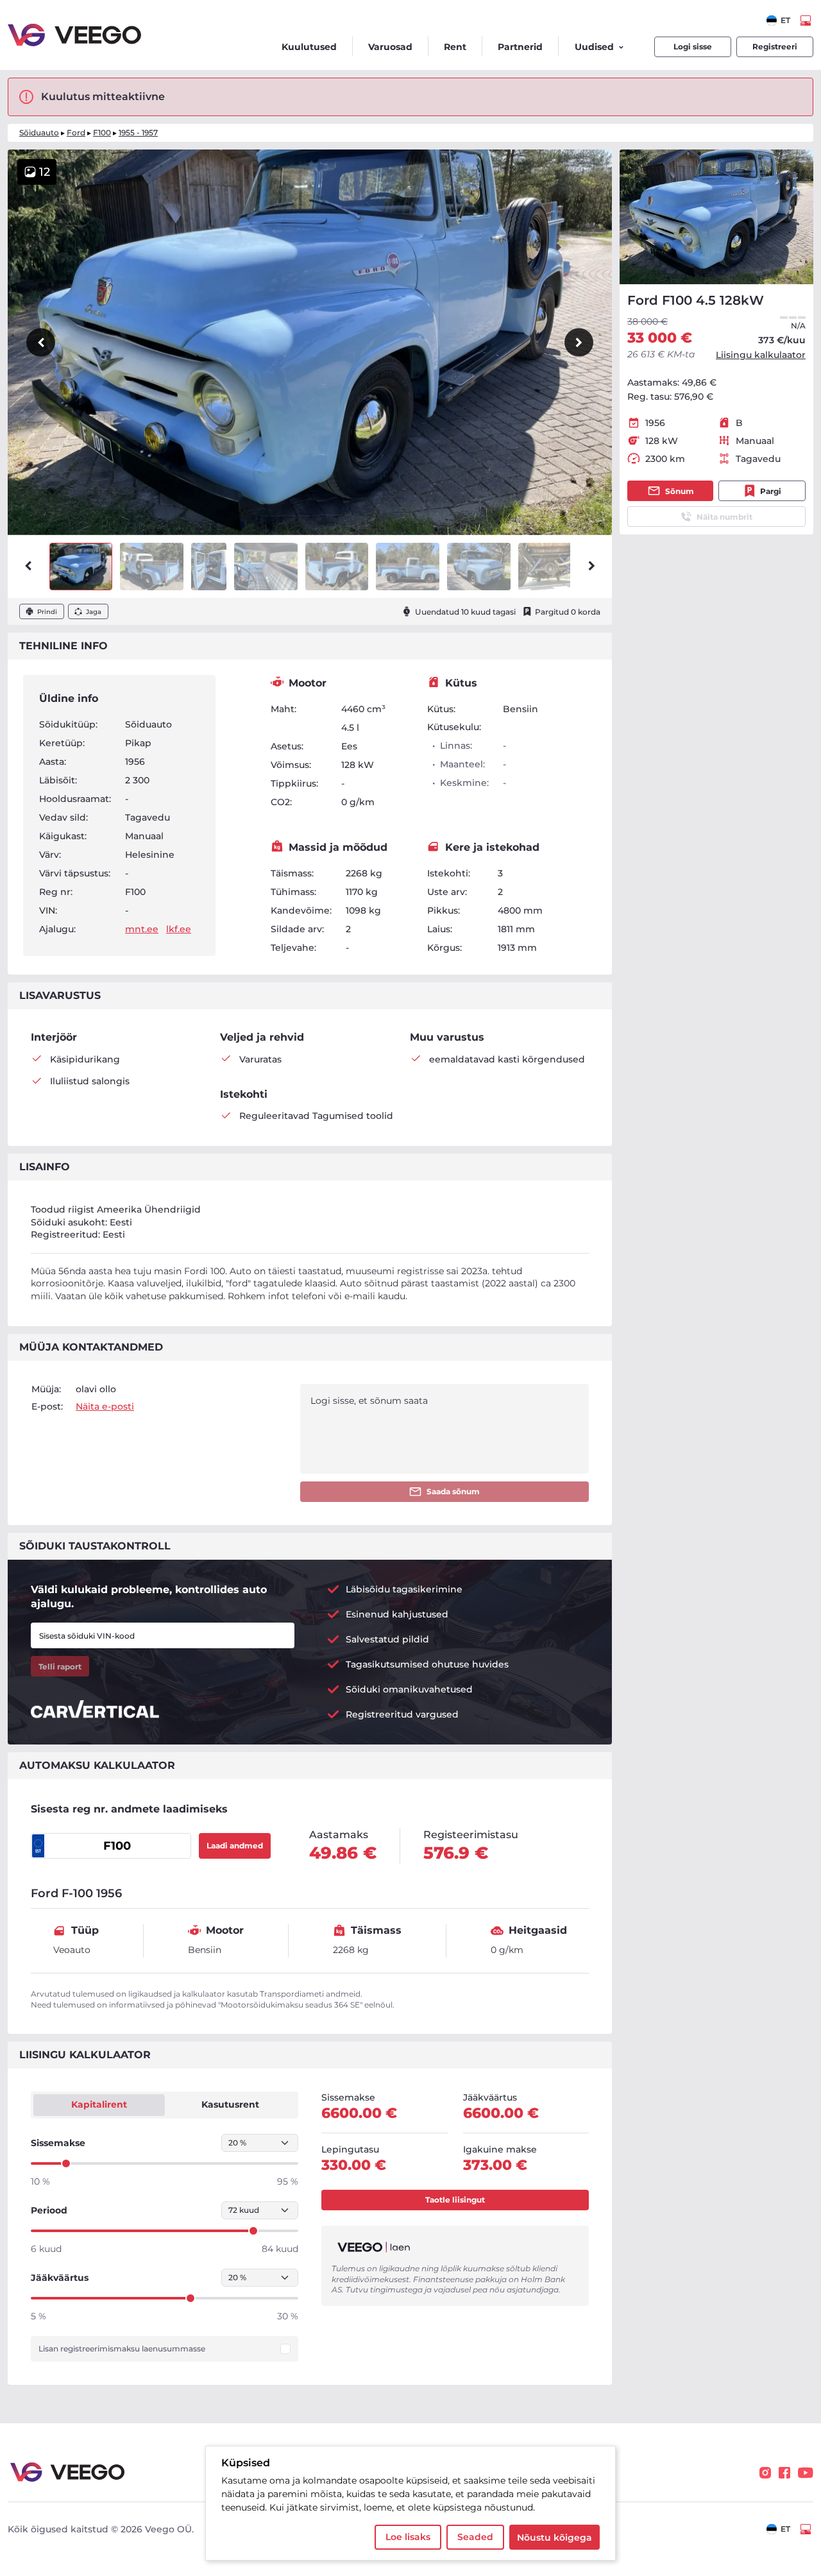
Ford (76, 132)
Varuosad (390, 47)
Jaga (94, 612)
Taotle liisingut (455, 2200)
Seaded (475, 2537)
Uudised (594, 47)
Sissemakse (58, 2143)
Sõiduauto (39, 132)
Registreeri (775, 47)
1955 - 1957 (138, 132)
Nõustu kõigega (554, 2538)
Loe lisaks (408, 2537)
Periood (49, 2210)
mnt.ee (142, 929)
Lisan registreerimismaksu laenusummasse (122, 2349)
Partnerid (520, 47)
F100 (102, 132)
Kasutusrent (230, 2104)
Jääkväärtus (60, 2278)
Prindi (47, 612)
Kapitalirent (99, 2104)
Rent (455, 47)
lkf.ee (179, 929)
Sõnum (680, 491)
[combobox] (778, 21)
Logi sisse (693, 47)
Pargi (771, 491)
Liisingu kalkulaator (761, 355)
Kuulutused (309, 47)
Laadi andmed (235, 1846)
